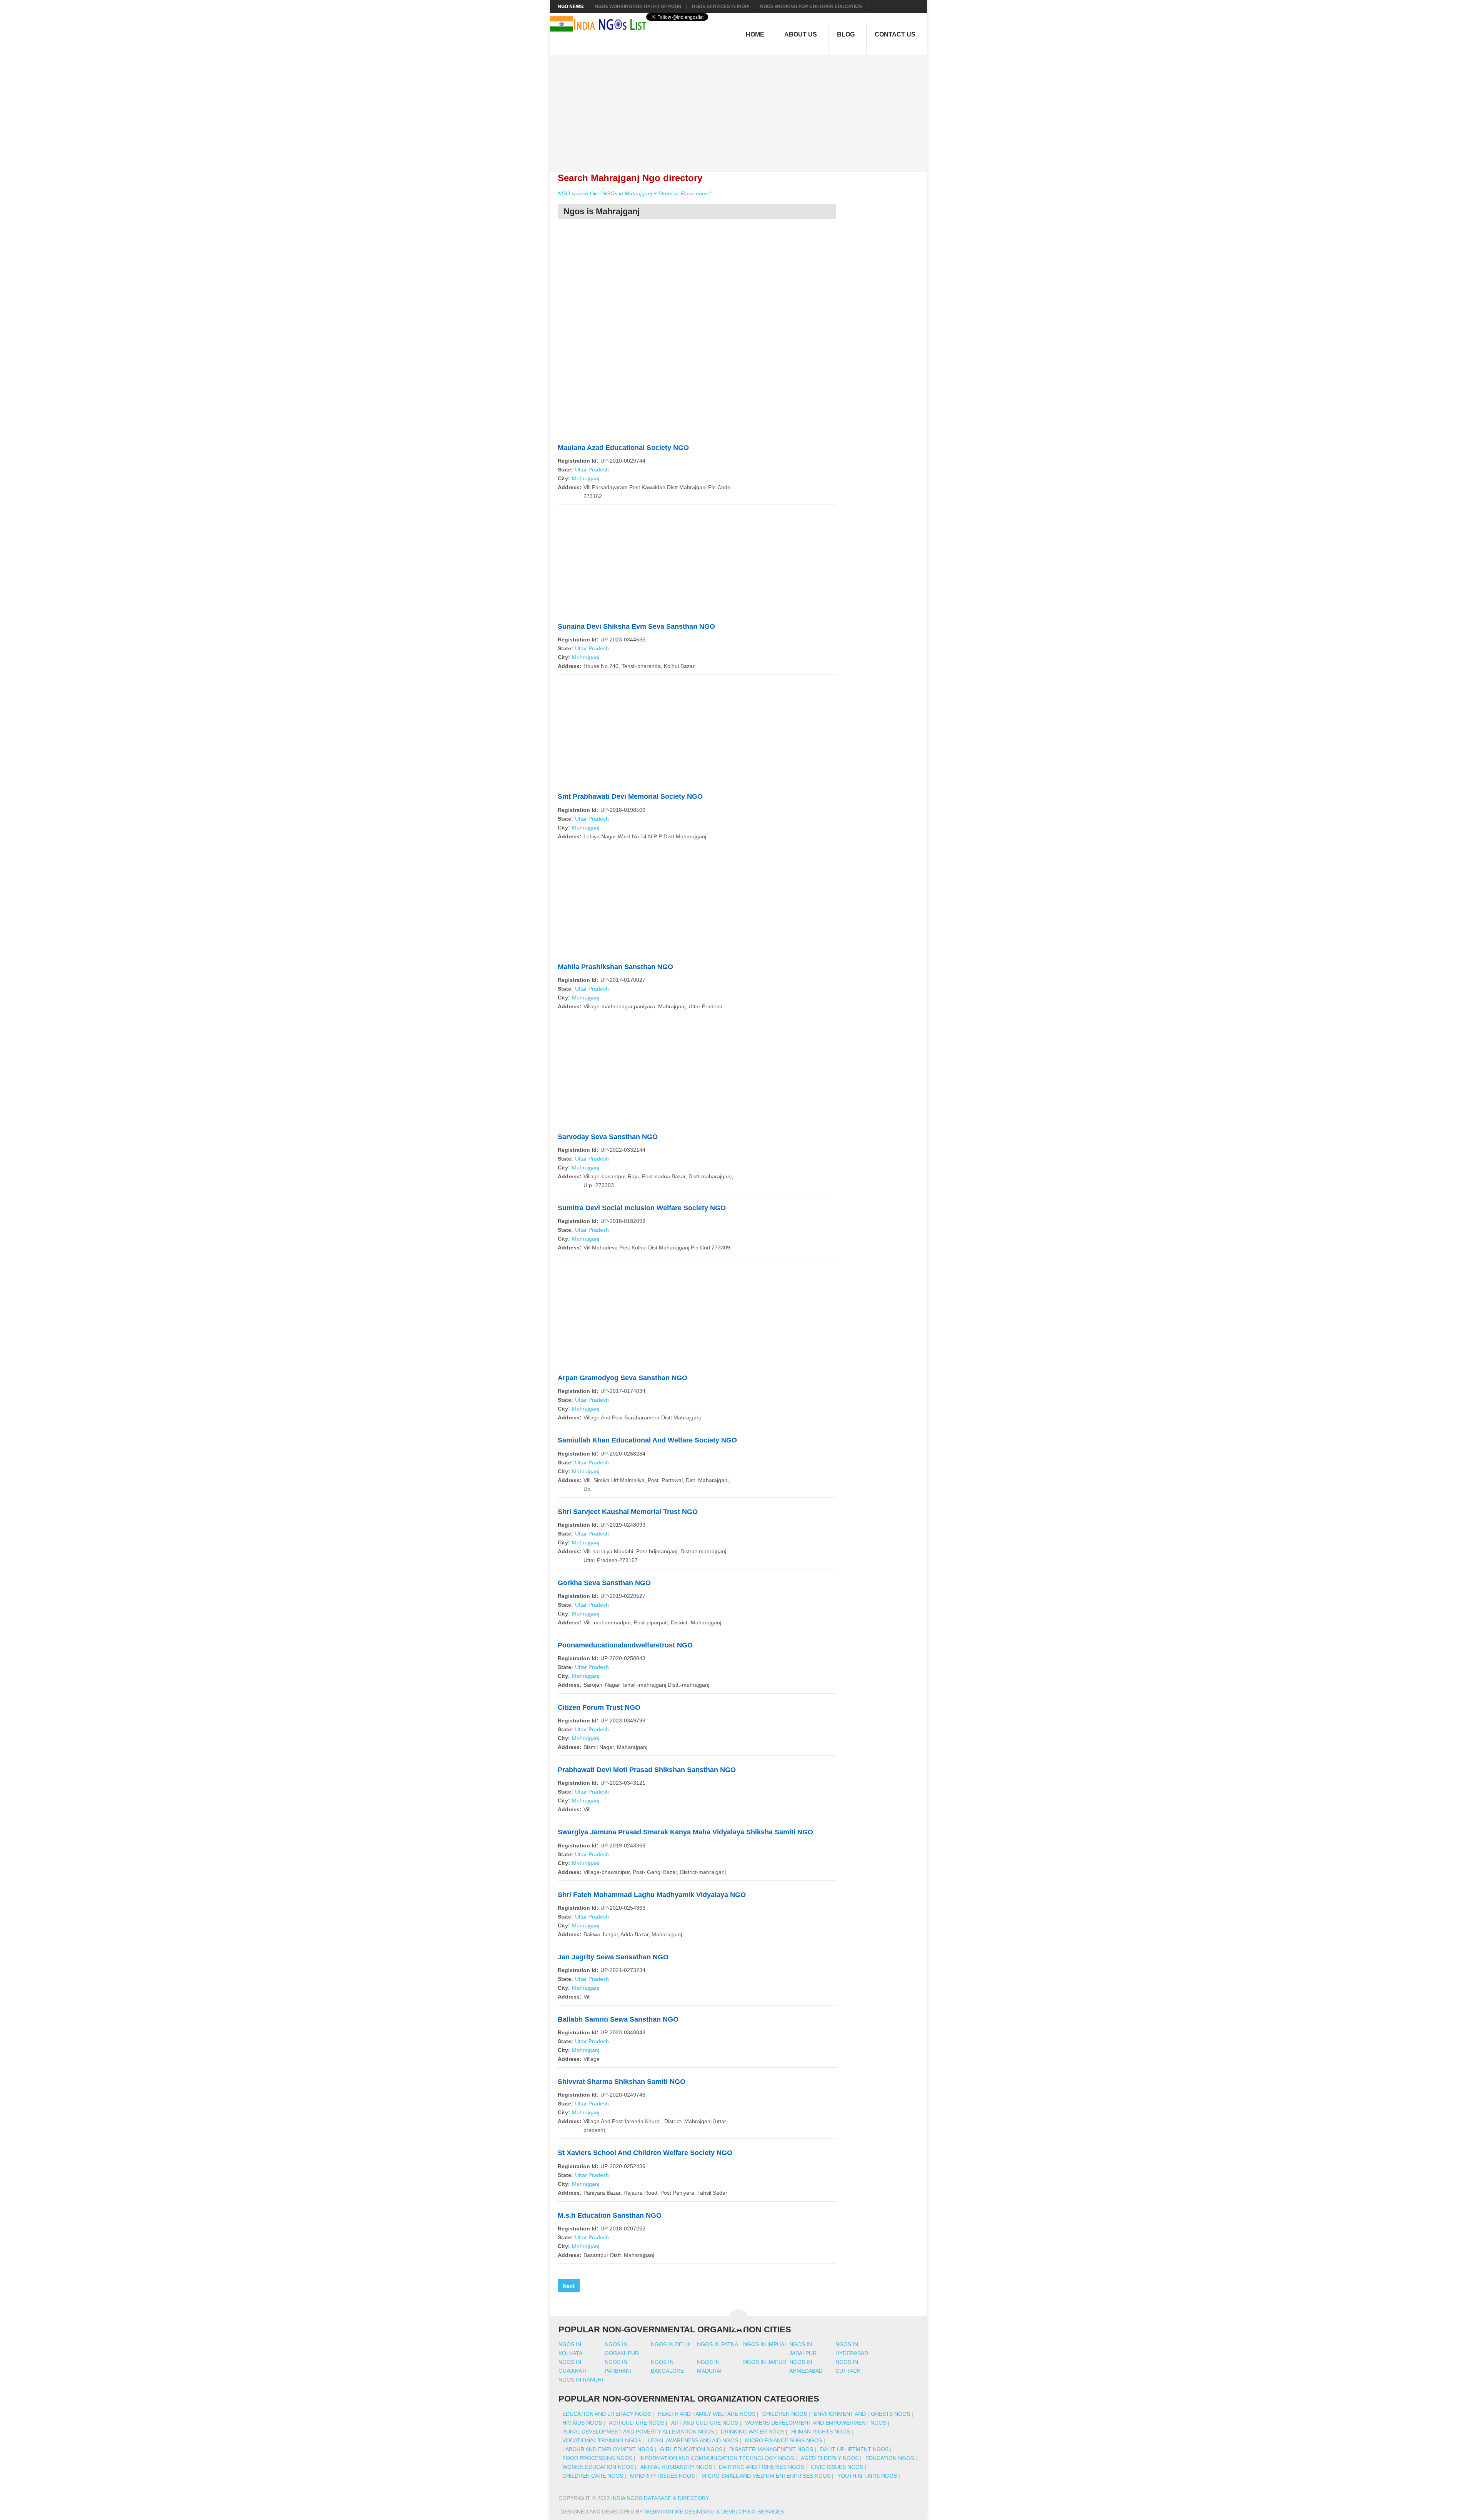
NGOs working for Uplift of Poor (638, 7)
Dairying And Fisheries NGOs (761, 2467)
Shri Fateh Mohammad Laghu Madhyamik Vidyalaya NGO (652, 1895)
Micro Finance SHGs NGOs (784, 2440)
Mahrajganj (586, 478)
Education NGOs (890, 2458)
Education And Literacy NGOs (607, 2414)
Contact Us (895, 34)
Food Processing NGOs (597, 2458)
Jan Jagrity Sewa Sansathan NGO (613, 1957)
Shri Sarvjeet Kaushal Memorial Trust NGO (628, 1512)
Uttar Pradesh (592, 470)
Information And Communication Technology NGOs (717, 2458)
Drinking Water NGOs (753, 2432)
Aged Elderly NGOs (830, 2458)
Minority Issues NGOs (662, 2476)
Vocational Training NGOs (602, 2440)
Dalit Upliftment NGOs (854, 2449)
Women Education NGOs (598, 2467)
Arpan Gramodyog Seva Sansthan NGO (623, 1378)
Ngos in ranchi (581, 2380)
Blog (846, 34)
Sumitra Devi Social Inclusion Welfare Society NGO (642, 1208)
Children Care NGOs (593, 2476)
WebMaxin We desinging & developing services (715, 2512)
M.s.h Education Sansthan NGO (610, 2215)
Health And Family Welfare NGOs (707, 2414)
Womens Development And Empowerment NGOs (816, 2423)
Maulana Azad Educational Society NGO (623, 448)
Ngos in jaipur (765, 2362)
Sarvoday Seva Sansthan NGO (608, 1137)
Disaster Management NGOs (771, 2449)
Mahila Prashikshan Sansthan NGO (615, 967)
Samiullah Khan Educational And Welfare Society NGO (647, 1440)
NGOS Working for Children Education (811, 7)
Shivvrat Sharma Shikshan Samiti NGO (622, 2082)
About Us (801, 34)
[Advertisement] (743, 109)
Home (755, 34)
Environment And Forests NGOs (862, 2414)
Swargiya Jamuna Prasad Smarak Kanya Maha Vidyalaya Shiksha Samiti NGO (685, 1832)
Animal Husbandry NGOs (676, 2467)
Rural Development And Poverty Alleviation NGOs (638, 2432)
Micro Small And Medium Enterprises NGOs (766, 2476)
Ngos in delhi (671, 2344)
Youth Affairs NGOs (867, 2476)
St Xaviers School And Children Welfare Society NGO (645, 2153)
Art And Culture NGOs (705, 2423)
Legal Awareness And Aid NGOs (693, 2440)
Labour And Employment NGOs (608, 2449)
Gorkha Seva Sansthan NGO (604, 1583)
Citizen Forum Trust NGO (599, 1707)
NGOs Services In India (721, 7)
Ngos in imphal (765, 2344)
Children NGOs (785, 2414)
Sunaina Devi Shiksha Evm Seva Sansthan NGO (636, 626)
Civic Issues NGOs (837, 2467)
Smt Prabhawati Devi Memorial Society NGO (630, 796)
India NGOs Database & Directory (660, 2498)
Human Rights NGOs (821, 2432)
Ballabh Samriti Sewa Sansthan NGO (618, 2019)
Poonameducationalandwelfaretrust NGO (625, 1645)
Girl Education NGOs (691, 2449)
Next (569, 2286)
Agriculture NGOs (637, 2423)
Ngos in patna (718, 2344)
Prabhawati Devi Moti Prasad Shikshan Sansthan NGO (647, 1770)
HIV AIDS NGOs (582, 2423)
